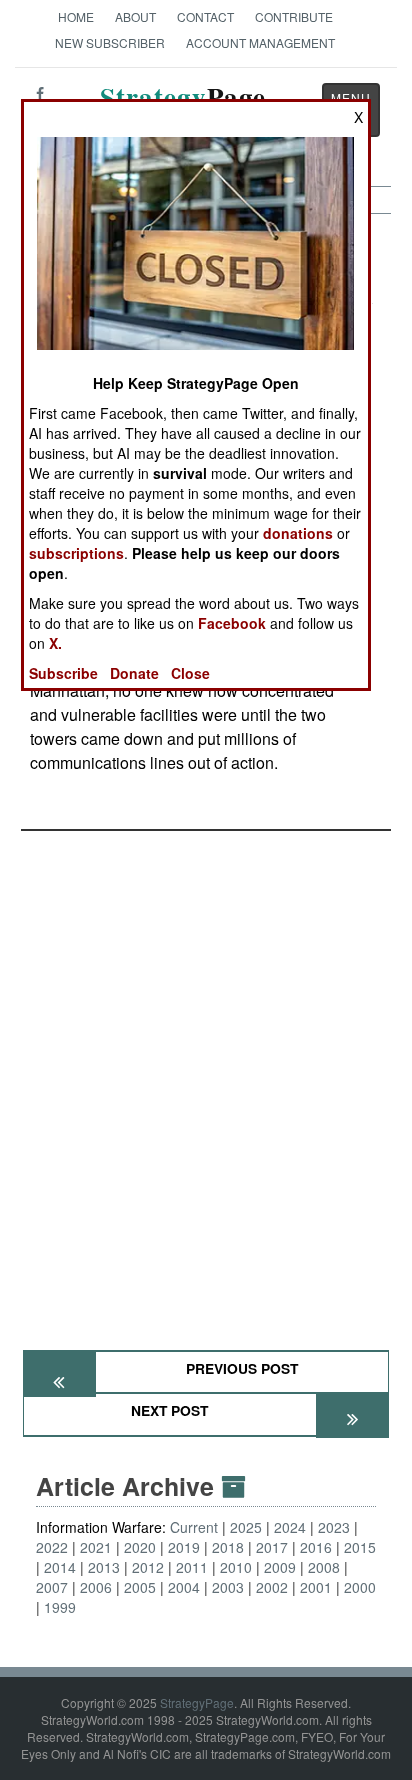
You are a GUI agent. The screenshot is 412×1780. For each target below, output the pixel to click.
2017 (272, 1547)
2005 (140, 1587)
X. (55, 643)
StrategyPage (197, 1702)
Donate (134, 673)
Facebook (232, 623)
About (135, 16)
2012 (148, 1567)
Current (194, 1527)
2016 (316, 1547)
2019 (184, 1547)
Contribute (294, 16)
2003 (228, 1587)
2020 (140, 1547)
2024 (290, 1527)
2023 (334, 1527)
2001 (316, 1587)
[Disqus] (206, 1081)
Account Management (260, 42)
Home (76, 16)
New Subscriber (110, 42)
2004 (184, 1587)
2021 (96, 1547)
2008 (324, 1567)
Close (190, 673)
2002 (272, 1587)
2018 (228, 1547)
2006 (96, 1587)
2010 (236, 1567)
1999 (60, 1607)
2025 (246, 1527)
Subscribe (63, 673)
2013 (104, 1567)
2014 (60, 1567)
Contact (205, 16)
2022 (52, 1547)
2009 (280, 1567)
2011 (192, 1567)
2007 (52, 1587)
